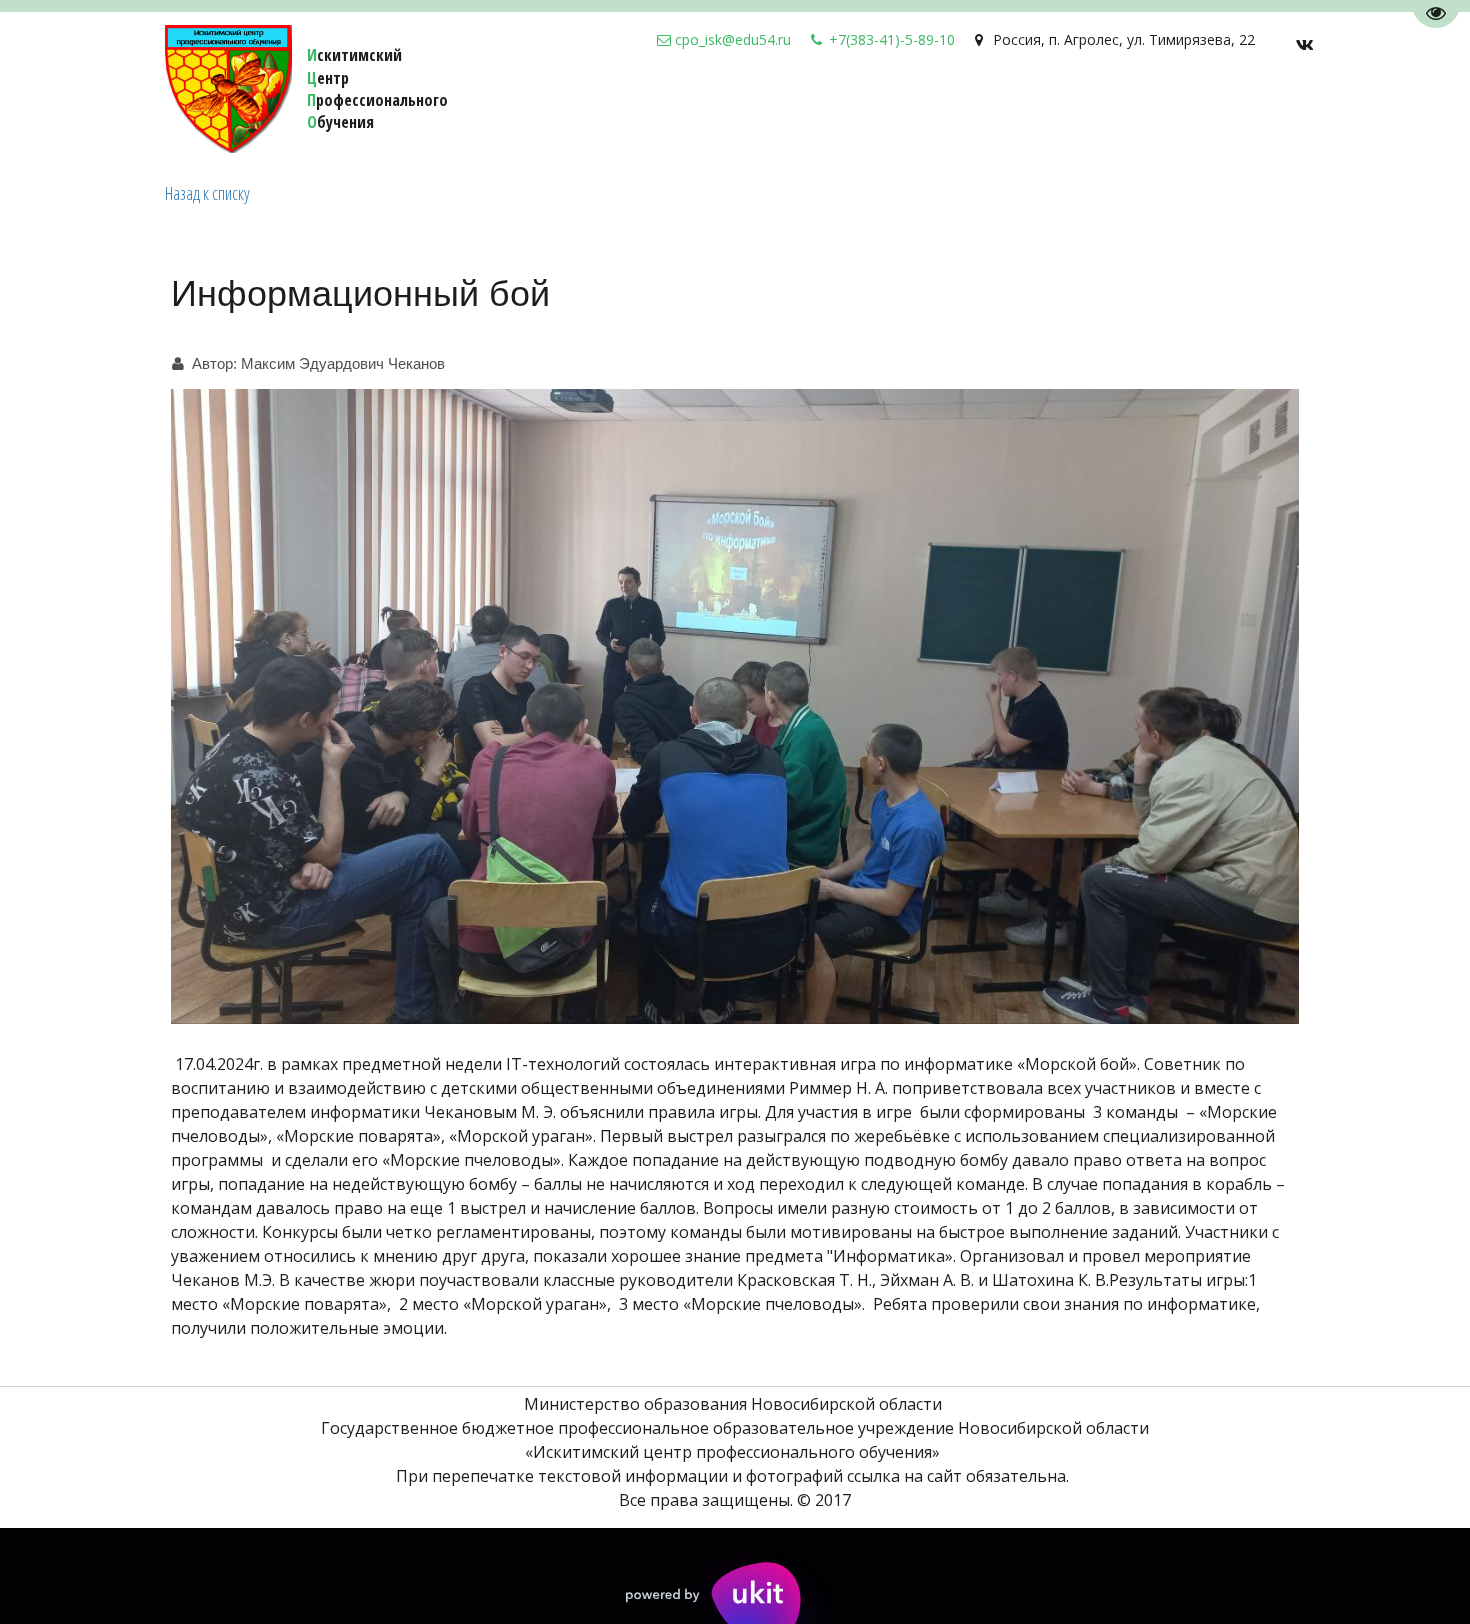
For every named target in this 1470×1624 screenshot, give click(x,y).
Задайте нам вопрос (593, 110)
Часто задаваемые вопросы (943, 110)
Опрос (785, 110)
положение (1122, 110)
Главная (1216, 110)
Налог (719, 110)
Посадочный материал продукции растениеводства (272, 110)
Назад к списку (207, 193)
